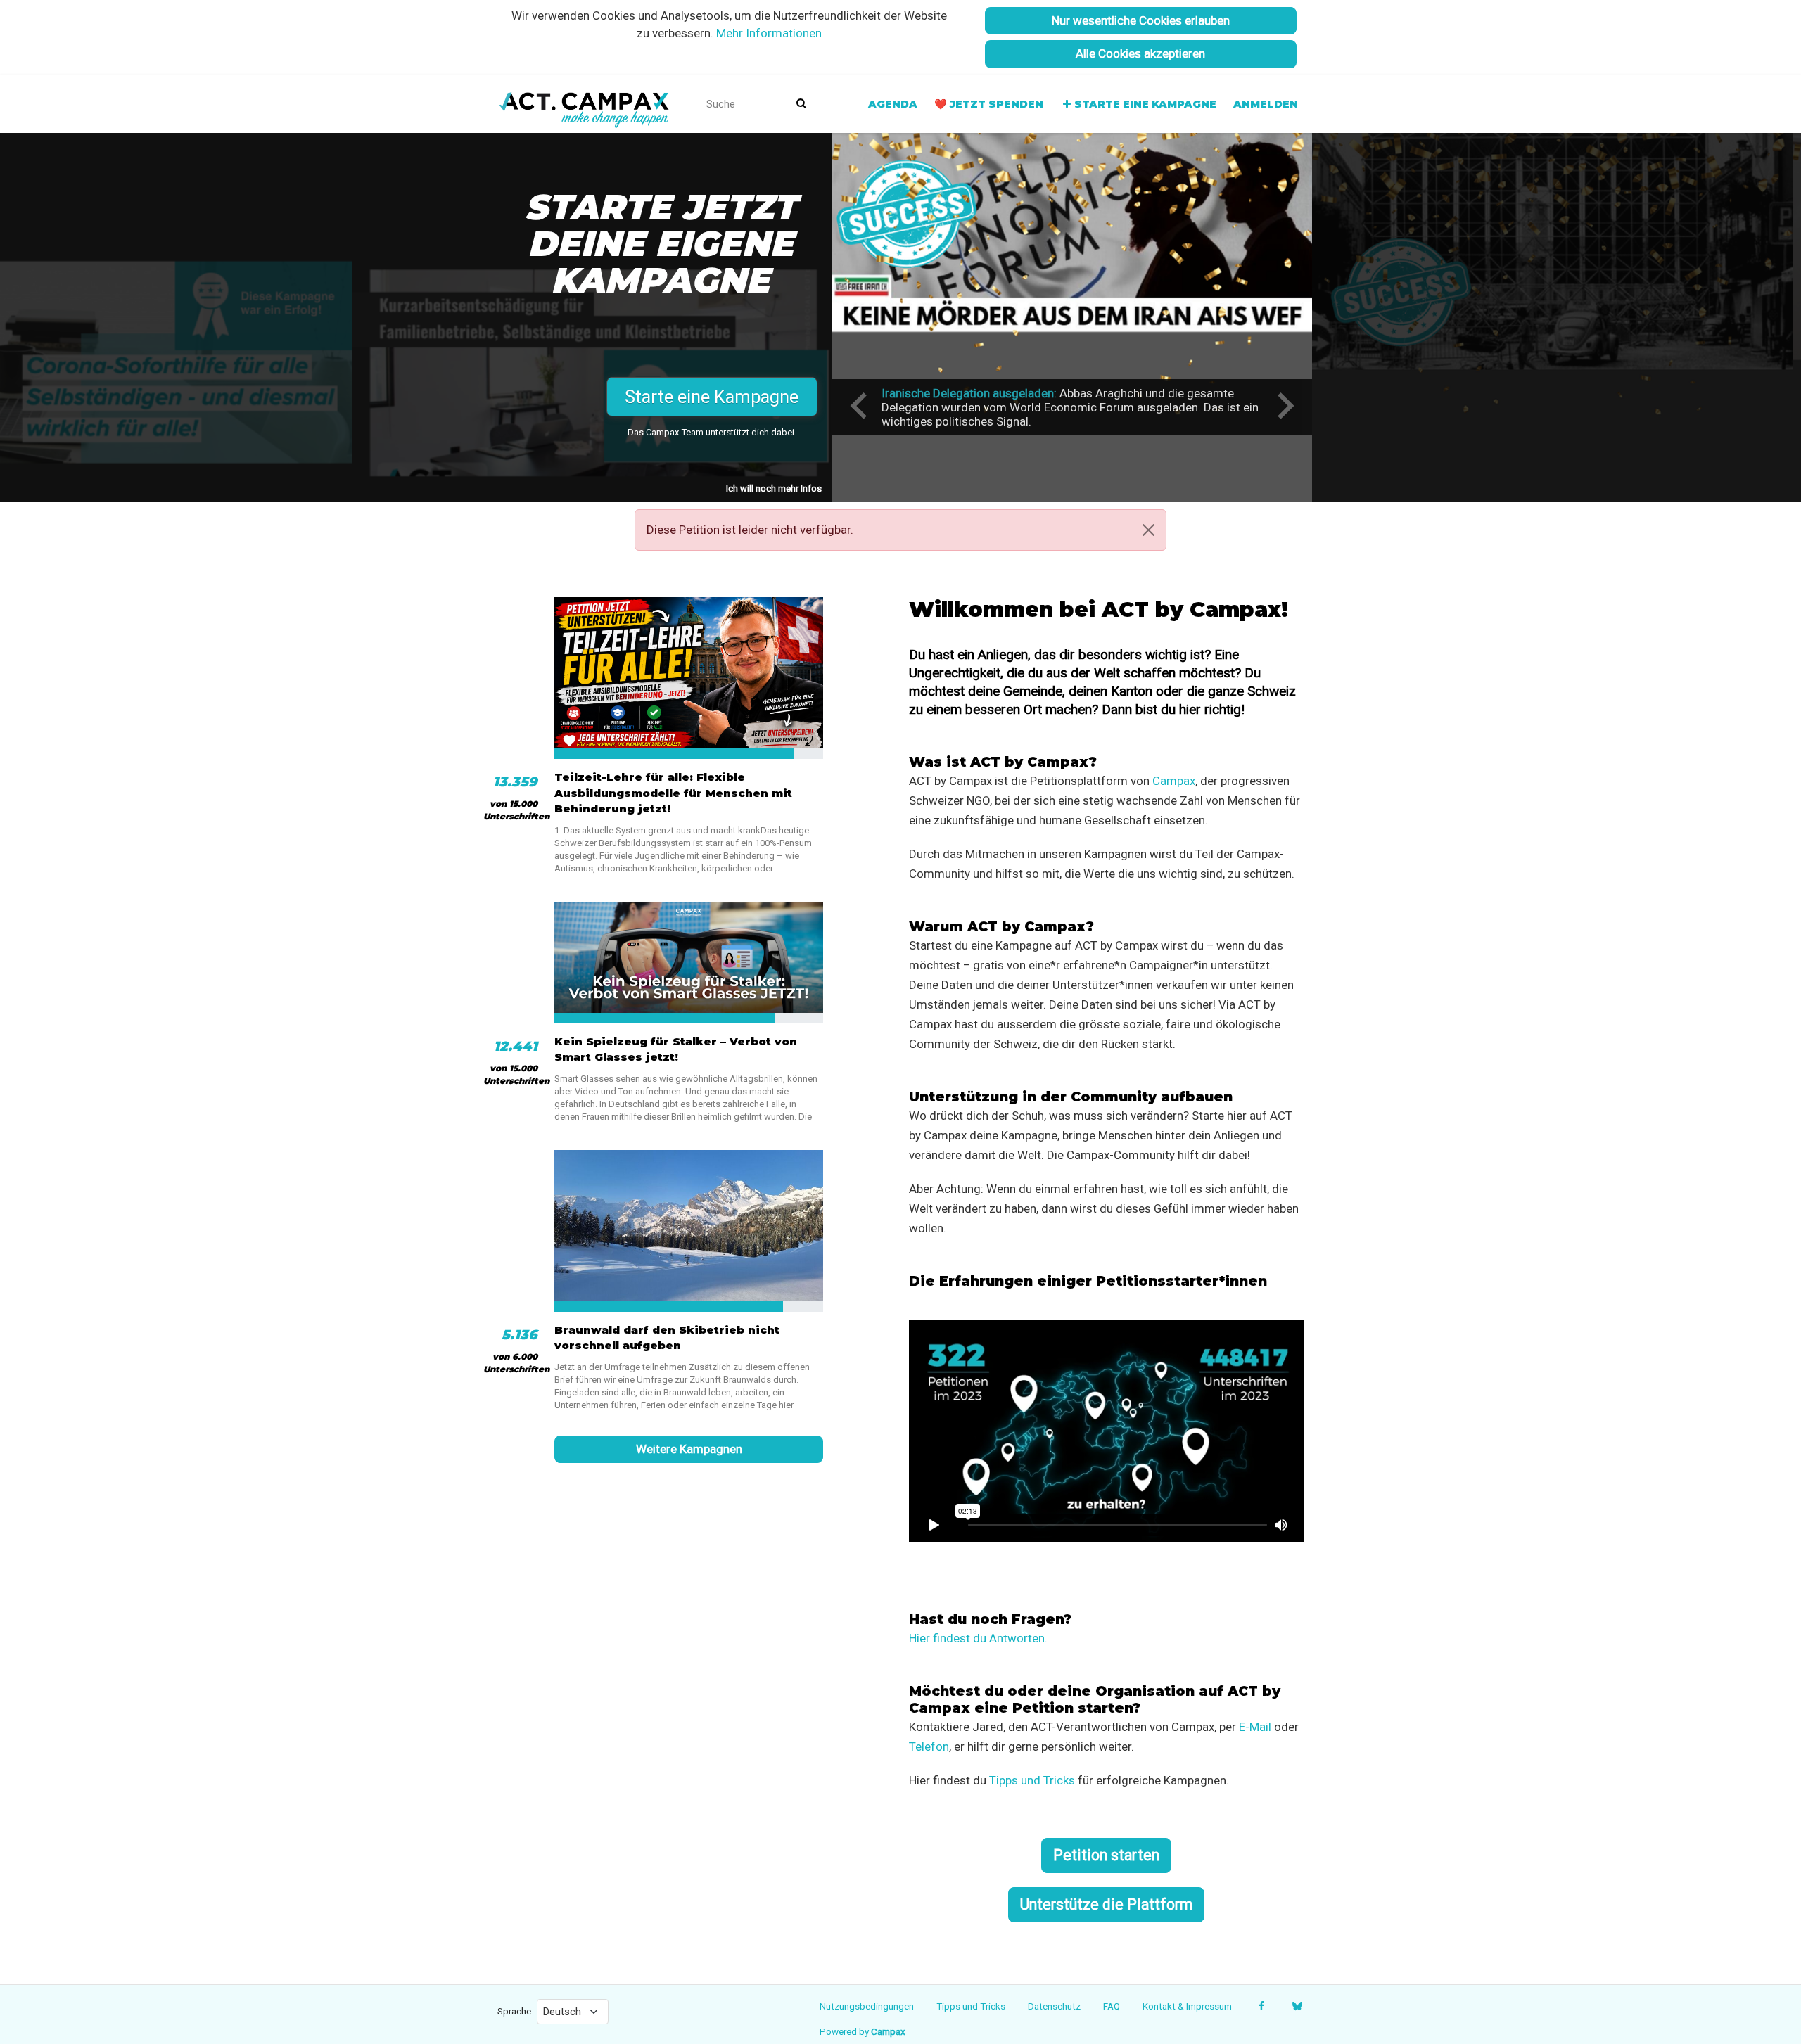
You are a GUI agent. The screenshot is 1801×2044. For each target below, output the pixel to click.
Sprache (514, 2011)
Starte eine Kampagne (1145, 104)
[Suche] (801, 104)
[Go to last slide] (860, 406)
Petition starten (1106, 1855)
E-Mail (1255, 1727)
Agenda (893, 104)
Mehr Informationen (769, 33)
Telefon (929, 1746)
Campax (1174, 781)
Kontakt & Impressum (1187, 2006)
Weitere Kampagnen (689, 1449)
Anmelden (1266, 104)
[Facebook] (1261, 2006)
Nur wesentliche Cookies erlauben (1141, 20)
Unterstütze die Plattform (1106, 1904)
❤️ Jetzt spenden (989, 104)
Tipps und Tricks (1032, 1780)
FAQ (1112, 2006)
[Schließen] (1148, 530)
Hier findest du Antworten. (978, 1638)
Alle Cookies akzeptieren (1140, 53)
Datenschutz (1054, 2006)
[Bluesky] (1297, 2006)
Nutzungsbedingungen (867, 2006)
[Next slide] (1284, 406)
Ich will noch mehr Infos (774, 488)
